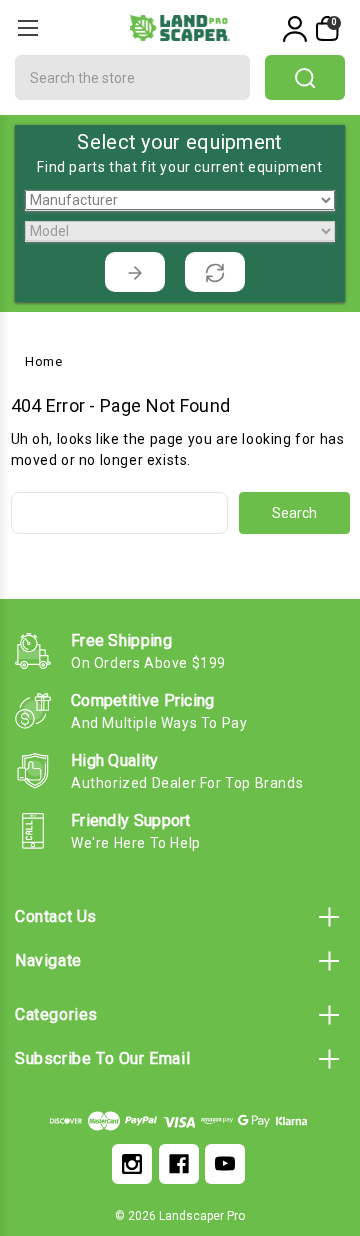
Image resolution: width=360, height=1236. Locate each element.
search (305, 77)
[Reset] (215, 272)
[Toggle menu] (27, 27)
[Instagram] (132, 1164)
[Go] (135, 272)
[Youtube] (225, 1164)
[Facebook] (179, 1164)
